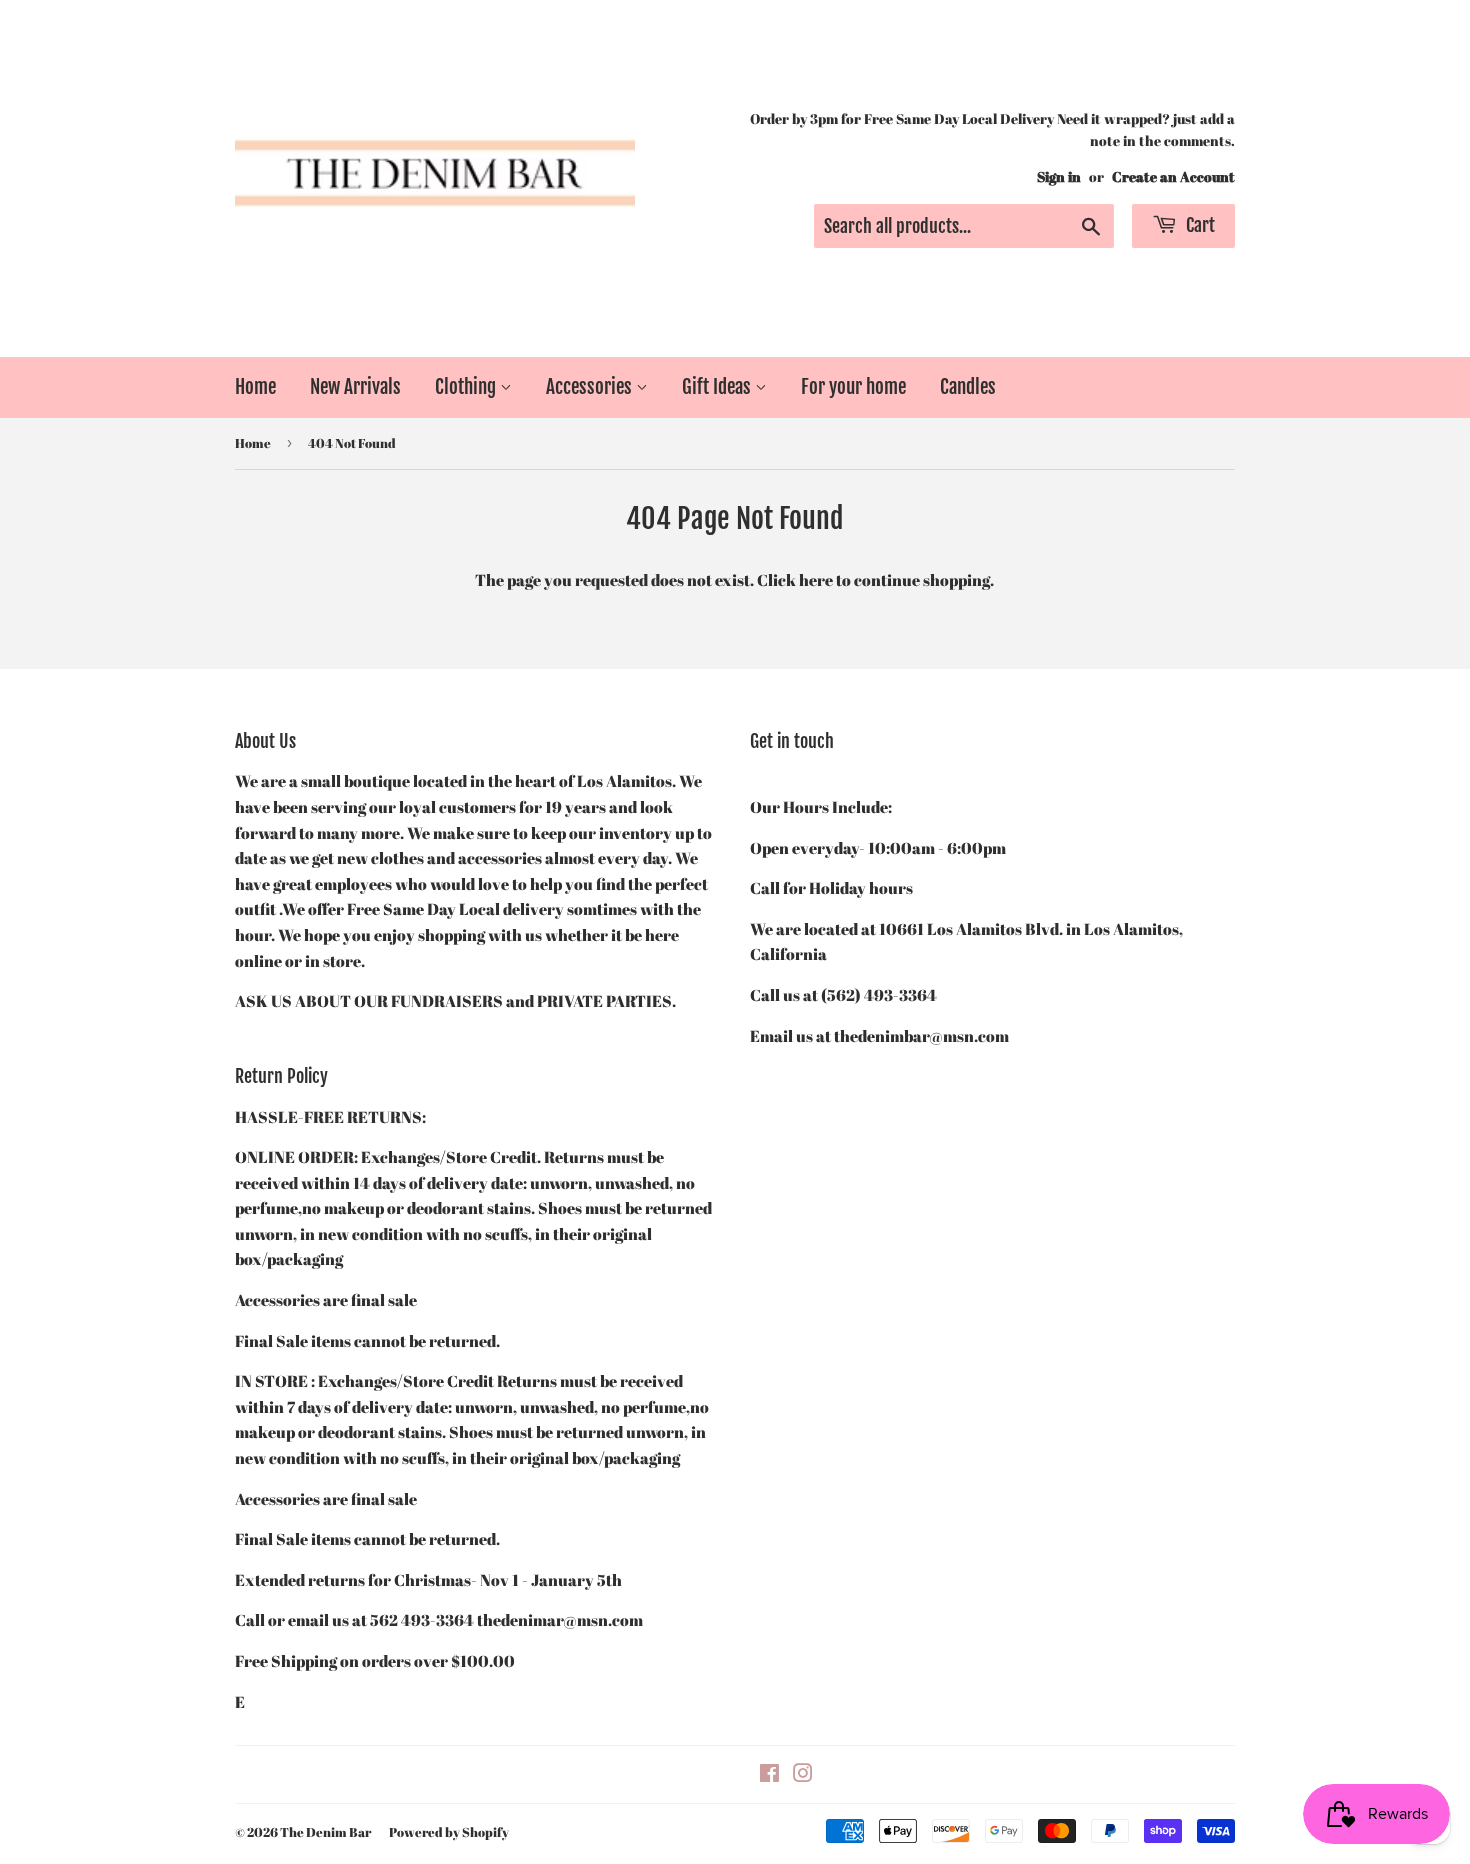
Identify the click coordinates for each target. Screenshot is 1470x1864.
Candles (968, 387)
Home (255, 387)
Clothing (467, 387)
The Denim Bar (325, 1832)
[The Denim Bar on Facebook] (769, 1775)
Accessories (591, 387)
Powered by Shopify (449, 1832)
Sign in (1059, 177)
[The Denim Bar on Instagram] (803, 1775)
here (816, 580)
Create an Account (1173, 177)
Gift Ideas (718, 387)
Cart (1198, 225)
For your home (853, 387)
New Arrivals (355, 387)
